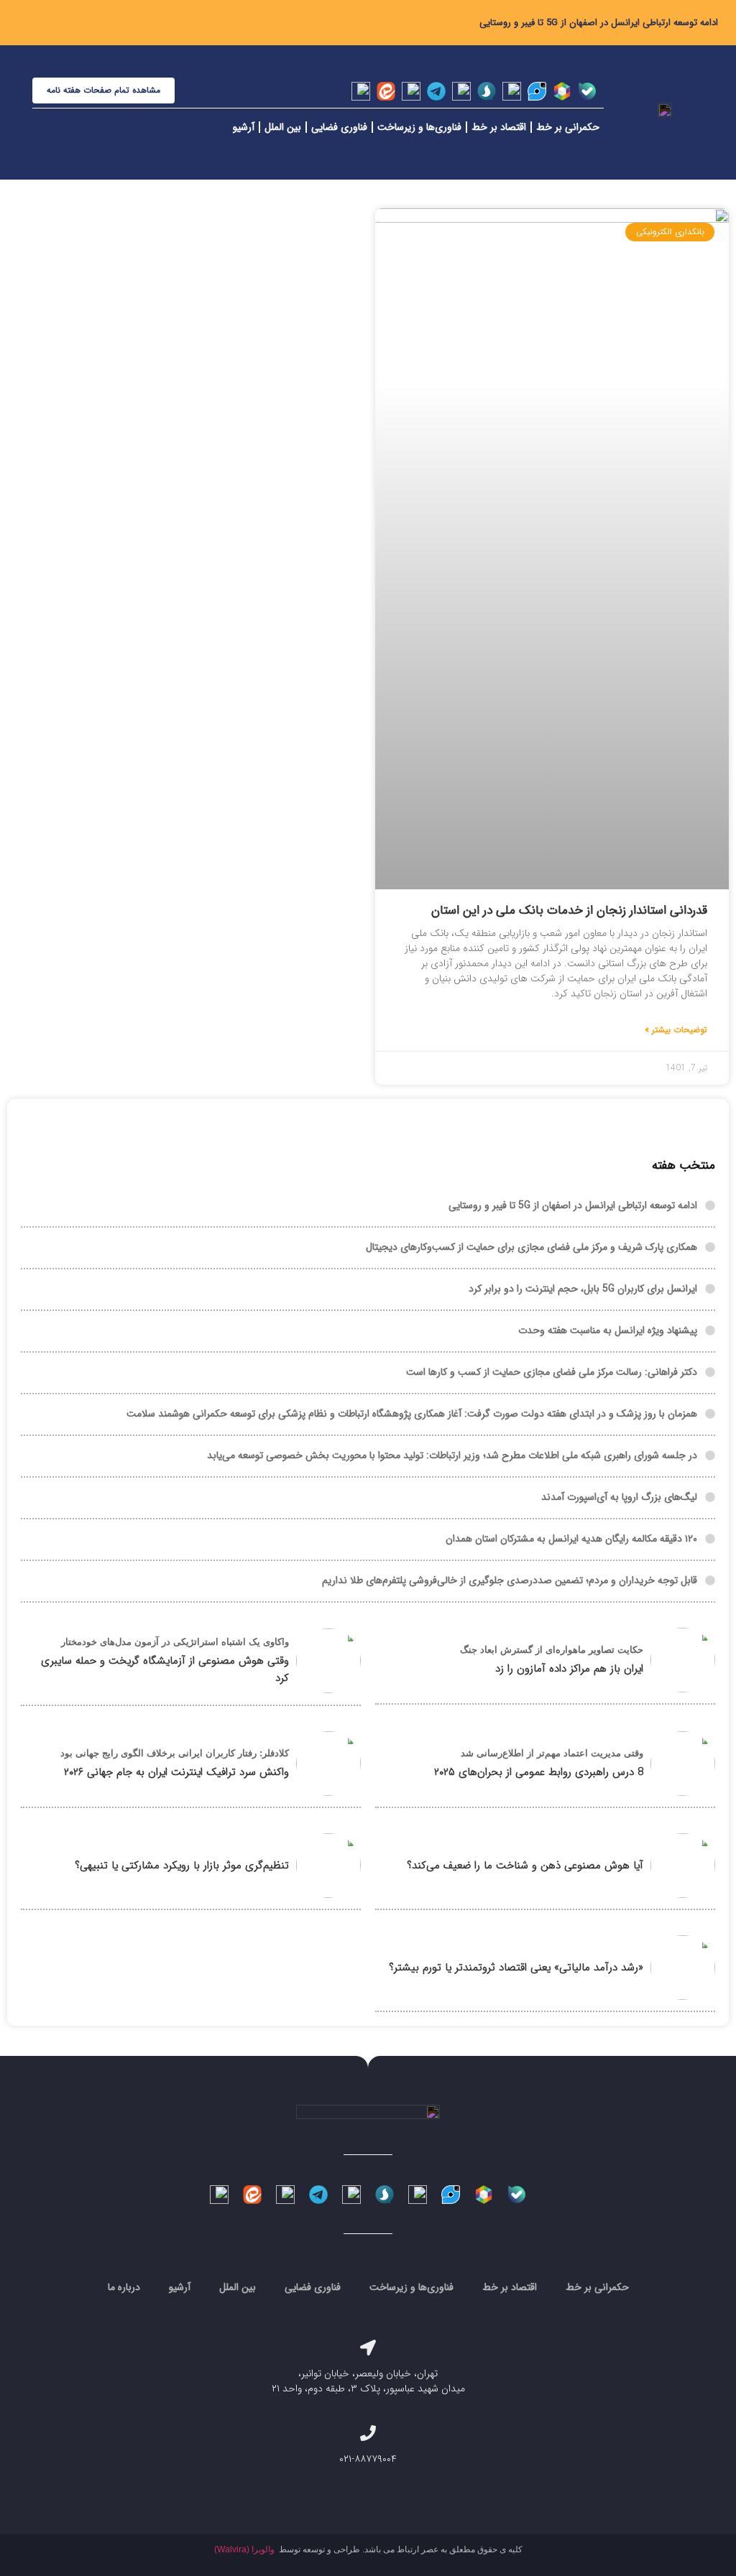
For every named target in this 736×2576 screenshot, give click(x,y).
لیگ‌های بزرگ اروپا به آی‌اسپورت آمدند (619, 1497)
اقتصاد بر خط (499, 127)
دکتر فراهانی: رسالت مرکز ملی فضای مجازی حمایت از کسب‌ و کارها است (552, 1372)
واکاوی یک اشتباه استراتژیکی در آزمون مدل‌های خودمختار (175, 1642)
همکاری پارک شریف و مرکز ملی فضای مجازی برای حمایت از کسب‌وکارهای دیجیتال (532, 1247)
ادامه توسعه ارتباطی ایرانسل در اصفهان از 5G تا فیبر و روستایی (599, 23)
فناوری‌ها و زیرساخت (419, 127)
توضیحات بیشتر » (676, 1030)
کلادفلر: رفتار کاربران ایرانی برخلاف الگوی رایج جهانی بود (175, 1753)
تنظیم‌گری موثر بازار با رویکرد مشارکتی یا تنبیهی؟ (182, 1866)
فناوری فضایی (339, 127)
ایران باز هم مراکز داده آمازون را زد (569, 1669)
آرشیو (244, 127)
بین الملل (283, 127)
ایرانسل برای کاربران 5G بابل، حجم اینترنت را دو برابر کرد (583, 1289)
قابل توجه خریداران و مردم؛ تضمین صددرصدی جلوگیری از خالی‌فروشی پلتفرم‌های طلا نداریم (510, 1580)
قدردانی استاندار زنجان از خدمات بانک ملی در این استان (569, 911)
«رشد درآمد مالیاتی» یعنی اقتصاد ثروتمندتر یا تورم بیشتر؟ (516, 1968)
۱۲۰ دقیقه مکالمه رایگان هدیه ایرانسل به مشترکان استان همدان (571, 1539)
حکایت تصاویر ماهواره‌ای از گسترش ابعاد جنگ (552, 1650)
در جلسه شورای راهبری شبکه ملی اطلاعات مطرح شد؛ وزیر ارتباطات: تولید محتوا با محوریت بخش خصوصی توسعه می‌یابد (452, 1455)
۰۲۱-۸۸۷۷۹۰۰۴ (368, 2459)
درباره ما (124, 2287)
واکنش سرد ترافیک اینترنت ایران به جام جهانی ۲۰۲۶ (176, 1772)
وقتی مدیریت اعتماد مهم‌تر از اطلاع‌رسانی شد (552, 1753)
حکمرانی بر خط (568, 127)
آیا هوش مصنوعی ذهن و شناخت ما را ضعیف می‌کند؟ (525, 1866)
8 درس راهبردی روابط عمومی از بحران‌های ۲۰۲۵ (539, 1772)
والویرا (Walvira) (244, 2549)
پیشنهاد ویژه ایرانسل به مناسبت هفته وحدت (608, 1330)
